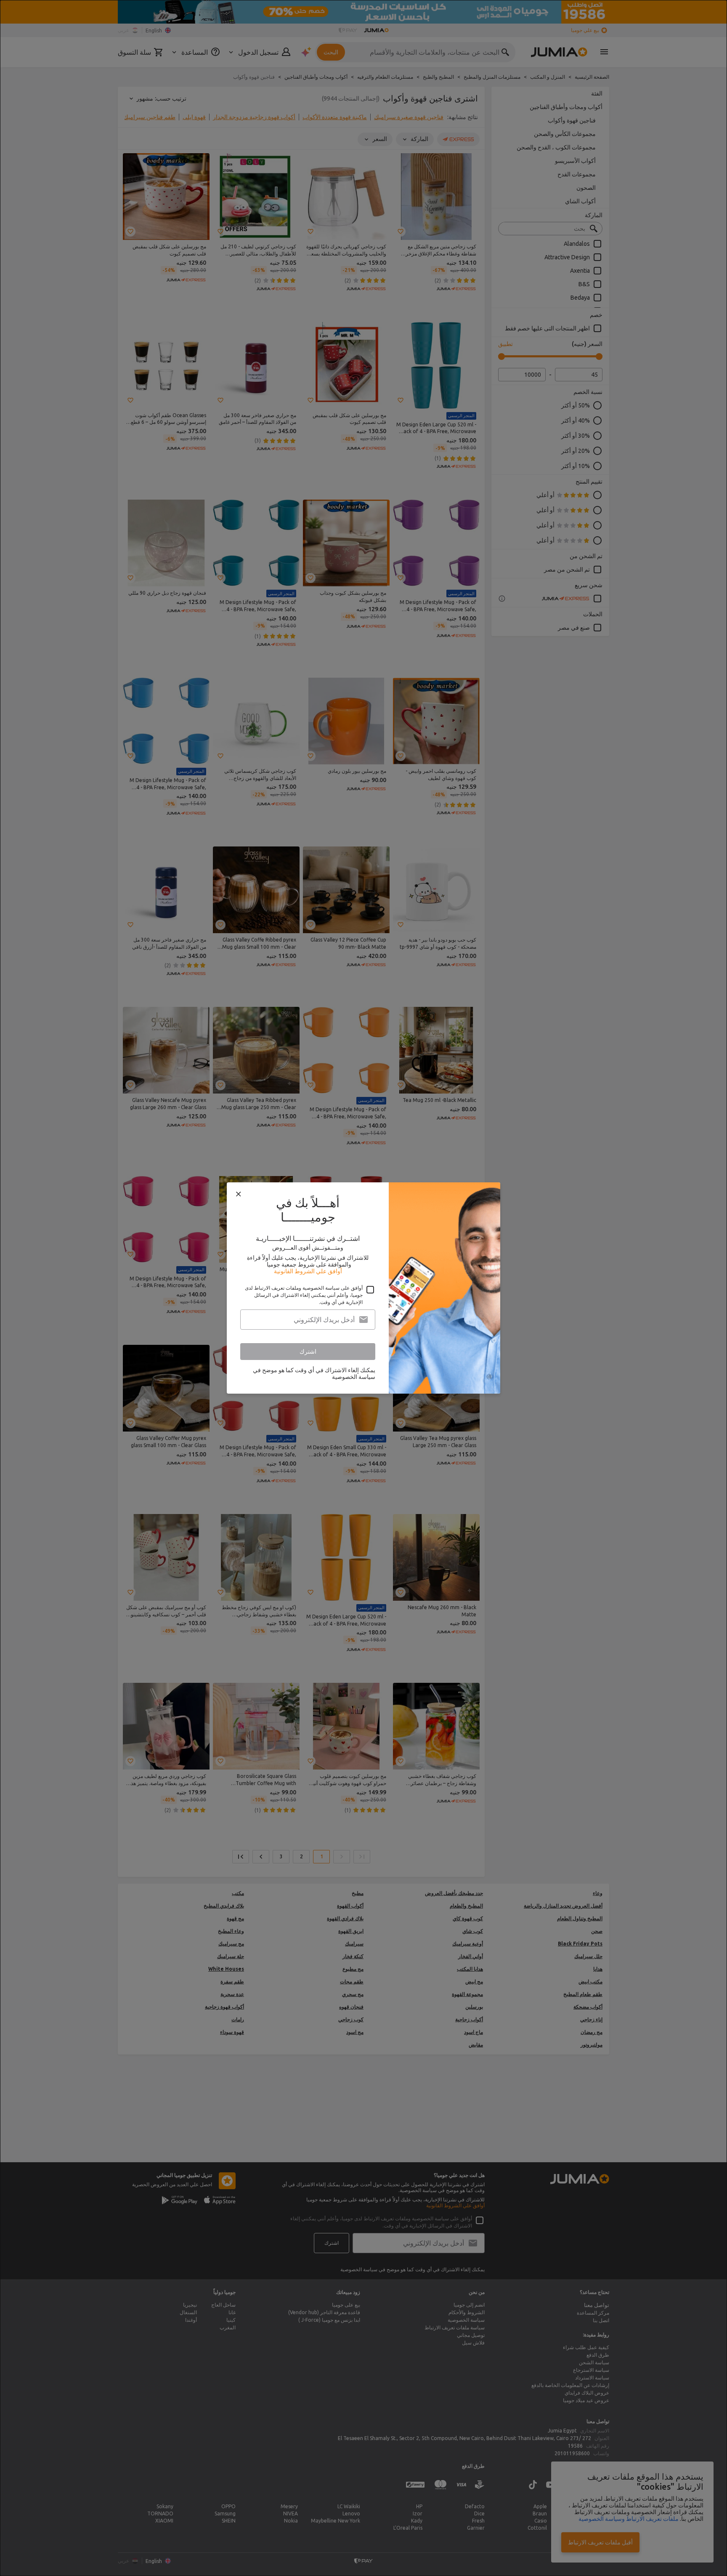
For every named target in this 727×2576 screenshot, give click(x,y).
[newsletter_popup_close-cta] (239, 1194)
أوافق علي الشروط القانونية (308, 1271)
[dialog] (363, 1288)
